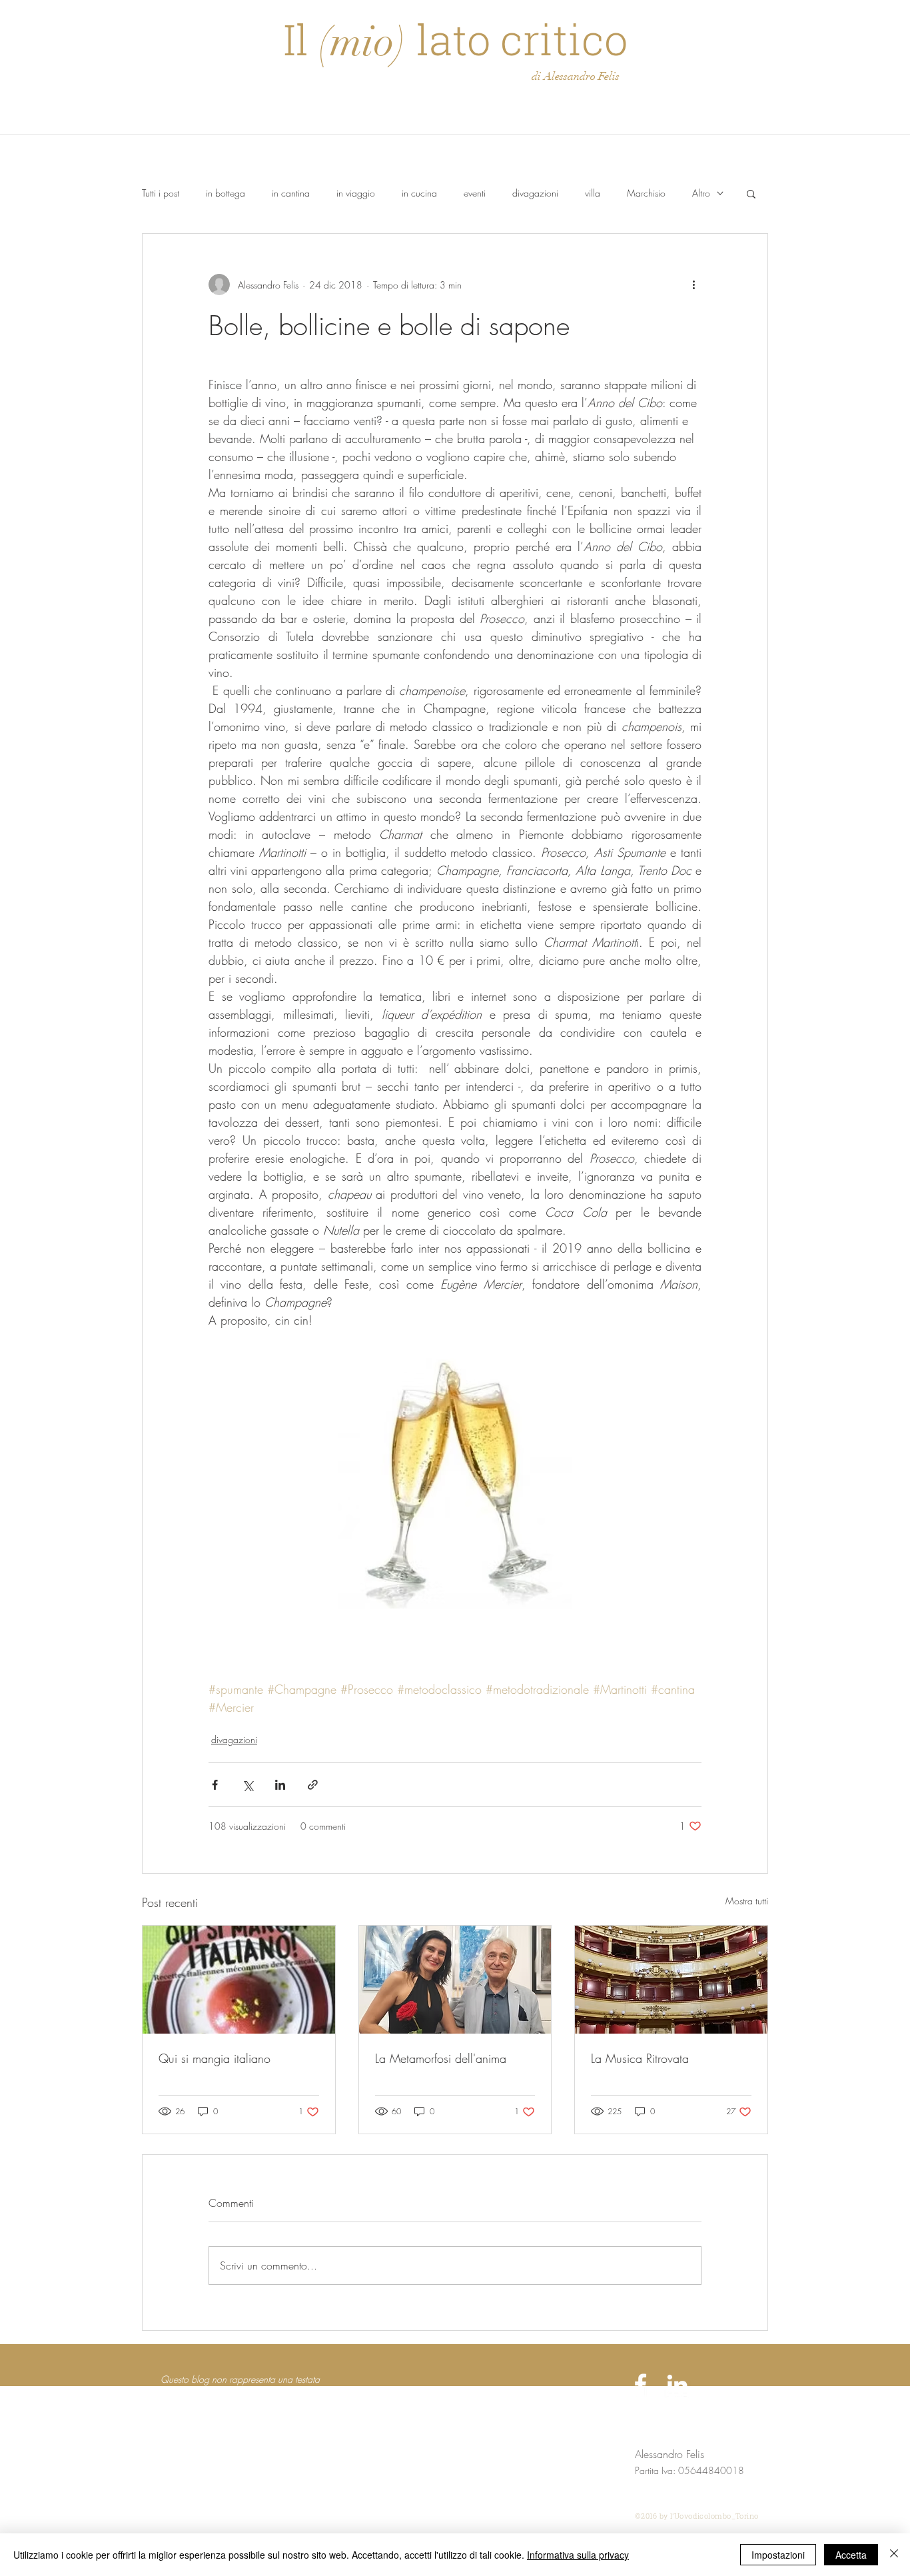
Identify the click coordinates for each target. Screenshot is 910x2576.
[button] (751, 193)
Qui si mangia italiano (215, 2058)
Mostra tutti (747, 1901)
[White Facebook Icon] (641, 2384)
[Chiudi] (894, 2555)
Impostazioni (778, 2555)
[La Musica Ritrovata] (671, 1980)
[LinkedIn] (677, 2384)
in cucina (419, 193)
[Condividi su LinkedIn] (280, 1785)
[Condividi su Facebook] (215, 1785)
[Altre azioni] (693, 285)
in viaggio (356, 193)
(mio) (362, 42)
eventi (475, 193)
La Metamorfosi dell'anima (441, 2058)
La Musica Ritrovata (640, 2058)
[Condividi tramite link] (313, 1785)
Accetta (851, 2555)
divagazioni (535, 193)
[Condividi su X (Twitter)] (247, 1785)
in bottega (226, 193)
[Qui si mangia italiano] (239, 1980)
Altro (701, 193)
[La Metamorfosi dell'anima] (455, 1980)
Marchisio (646, 193)
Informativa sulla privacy (578, 2555)
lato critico (517, 39)
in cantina (291, 193)
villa (593, 193)
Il (301, 39)
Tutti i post (161, 193)
